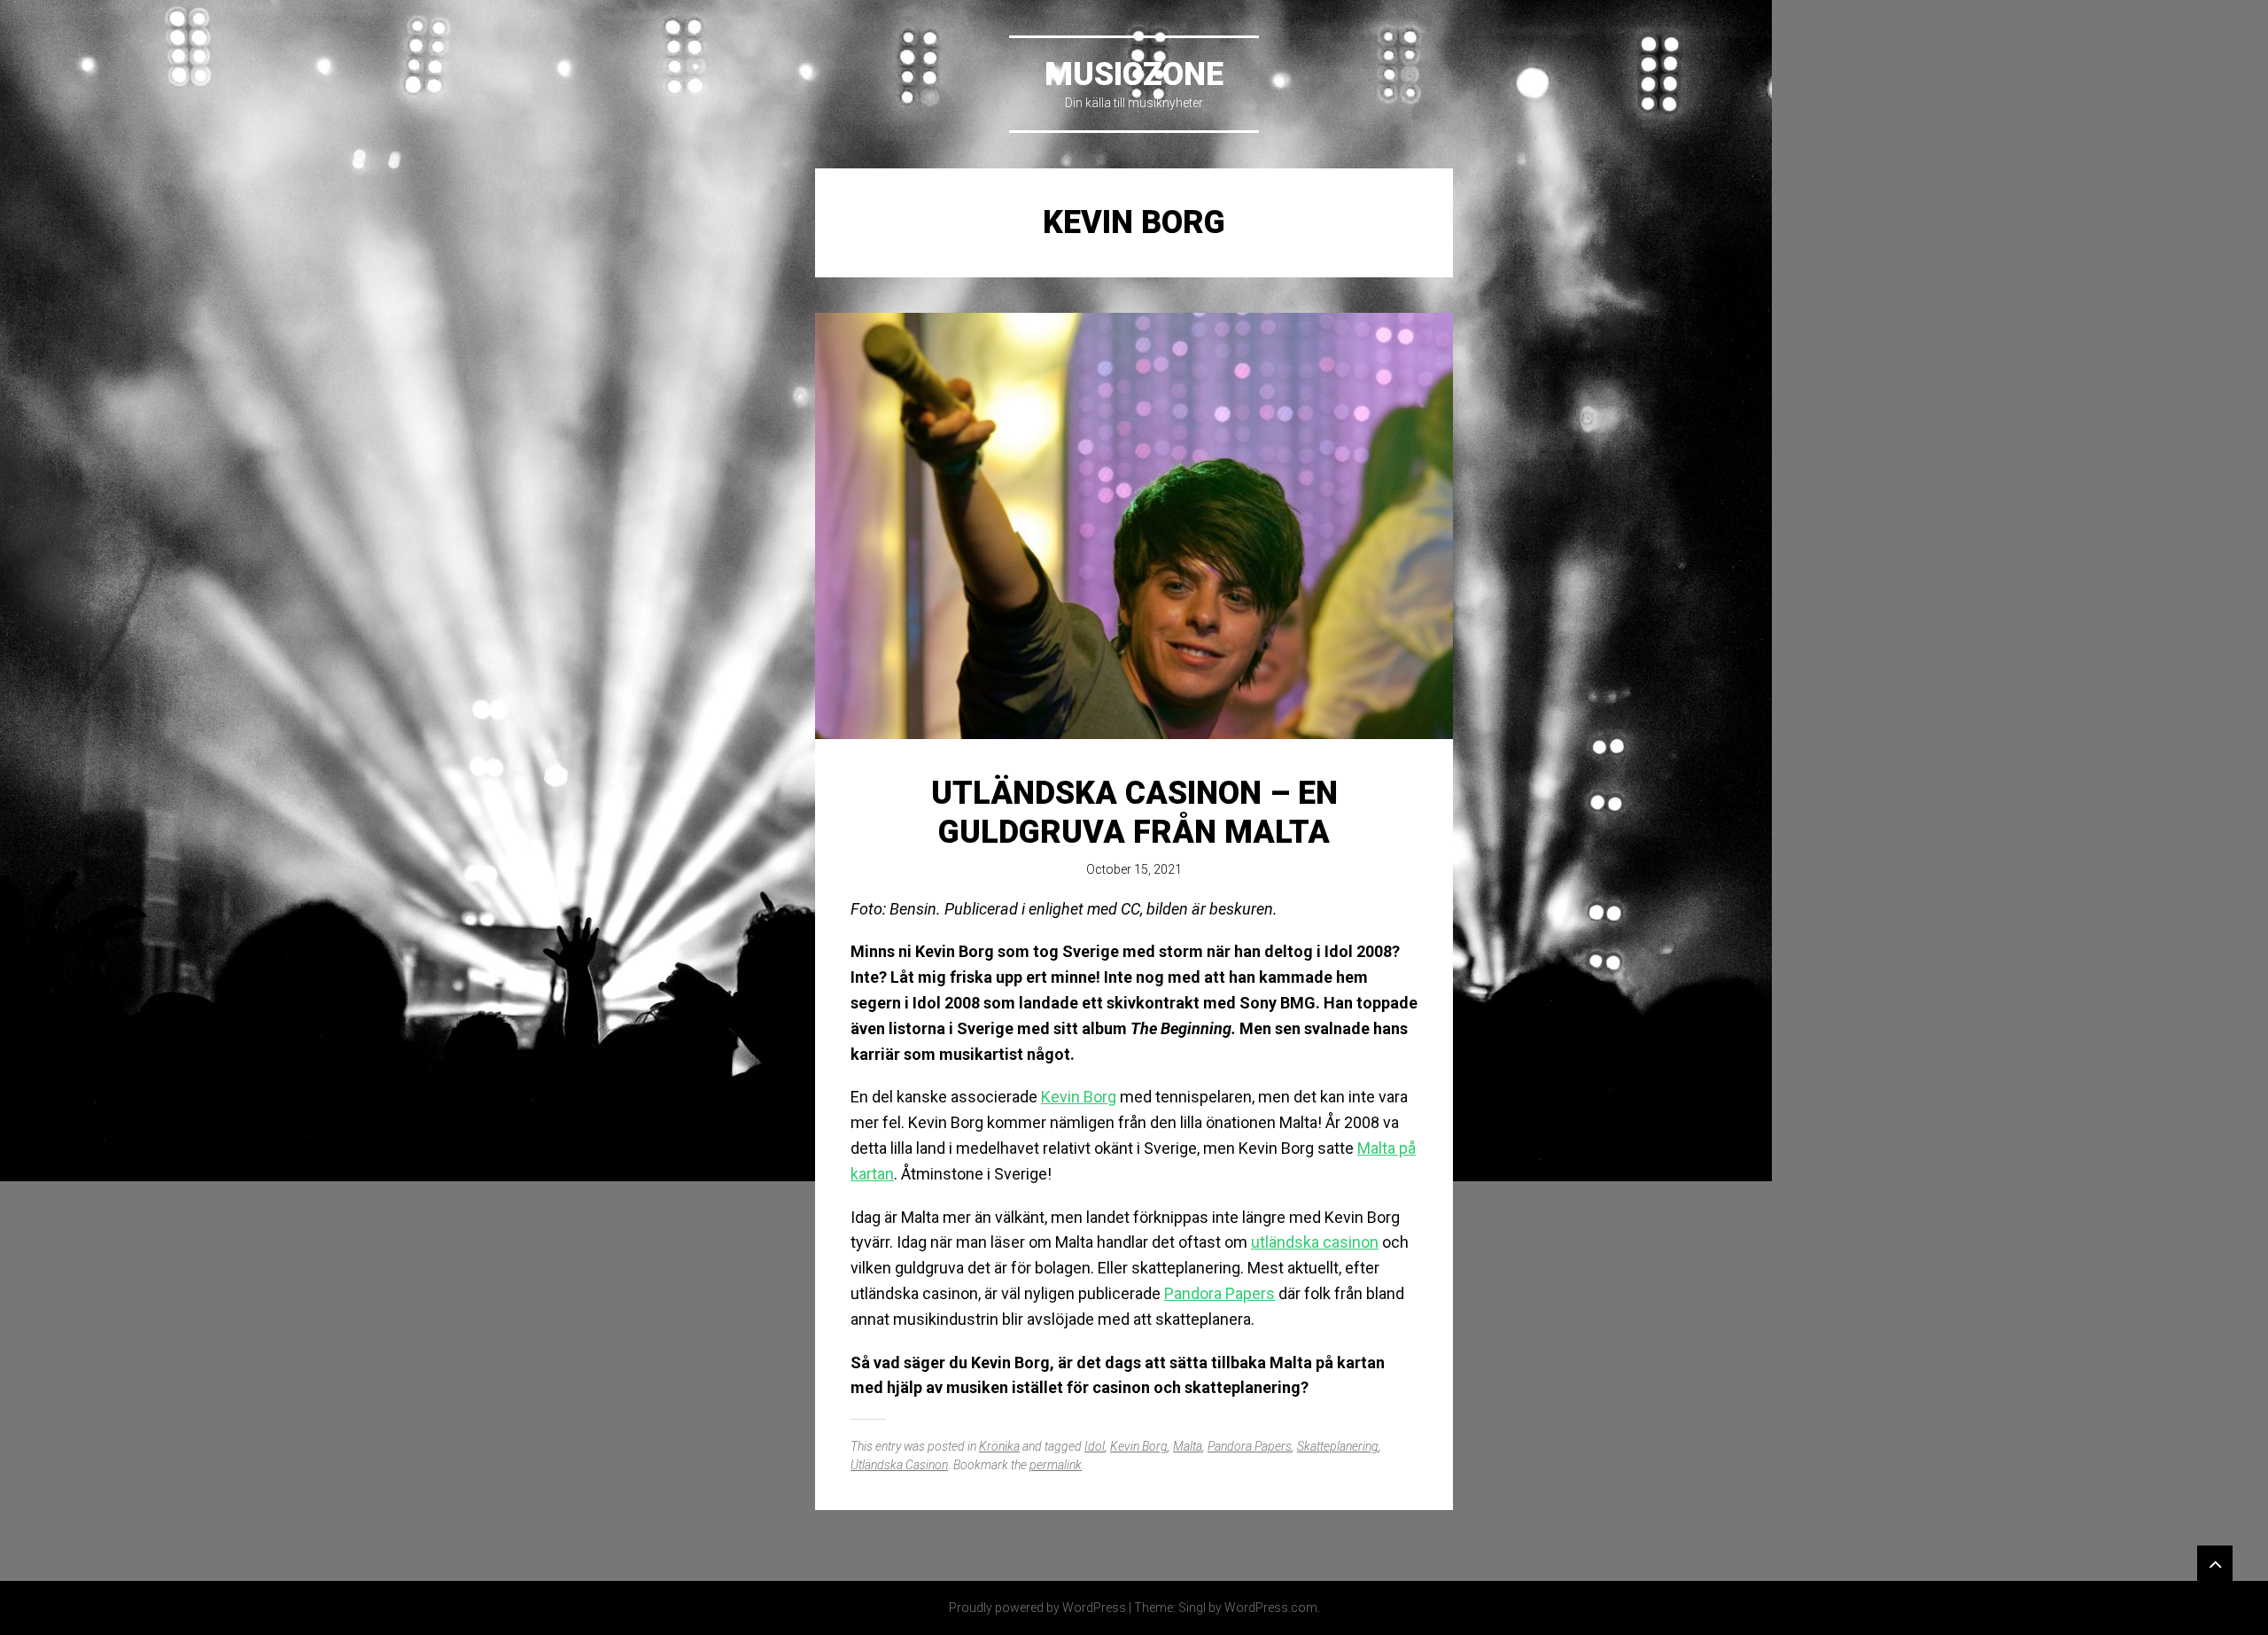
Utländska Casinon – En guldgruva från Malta (1134, 812)
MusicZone (1134, 74)
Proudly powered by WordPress (1037, 1608)
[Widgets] (2215, 1563)
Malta (1188, 1446)
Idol (1095, 1446)
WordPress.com (1271, 1608)
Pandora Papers (1219, 1293)
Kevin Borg (1079, 1097)
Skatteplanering (1338, 1446)
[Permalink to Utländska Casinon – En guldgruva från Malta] (1134, 526)
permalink (1056, 1465)
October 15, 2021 (1134, 869)
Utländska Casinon (899, 1465)
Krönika (999, 1446)
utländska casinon (1315, 1242)
